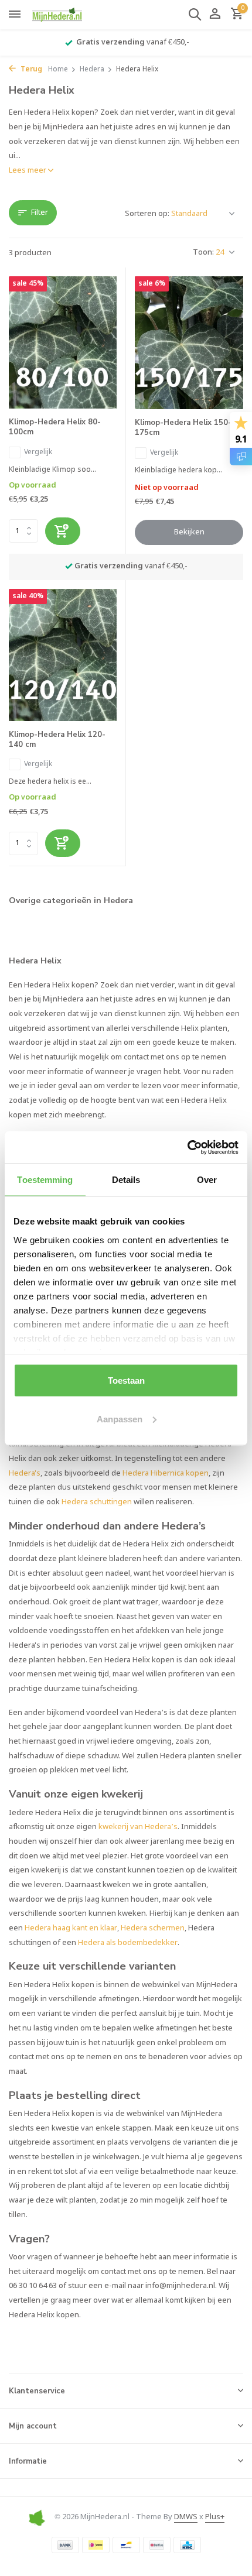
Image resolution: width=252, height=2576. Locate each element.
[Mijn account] (215, 15)
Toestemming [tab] (45, 1180)
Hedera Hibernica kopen (166, 1474)
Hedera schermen (153, 1928)
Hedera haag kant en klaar (71, 1928)
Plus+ (215, 2517)
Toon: (203, 253)
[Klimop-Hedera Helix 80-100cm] (63, 342)
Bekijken (189, 532)
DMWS (186, 2517)
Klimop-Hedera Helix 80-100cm (55, 427)
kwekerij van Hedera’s (138, 1827)
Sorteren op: (147, 214)
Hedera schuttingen (97, 1502)
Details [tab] (126, 1180)
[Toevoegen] (63, 531)
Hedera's (25, 1474)
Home (58, 70)
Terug (30, 70)
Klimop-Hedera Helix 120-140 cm (57, 740)
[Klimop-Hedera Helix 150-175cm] (189, 343)
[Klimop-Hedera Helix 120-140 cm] (63, 655)
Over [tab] (207, 1180)
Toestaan (126, 1380)
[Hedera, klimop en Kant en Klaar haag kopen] (62, 15)
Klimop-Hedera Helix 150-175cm (183, 428)
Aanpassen (120, 1419)
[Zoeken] (195, 14)
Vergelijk (38, 452)
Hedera (92, 70)
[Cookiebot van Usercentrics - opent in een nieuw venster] (187, 1147)
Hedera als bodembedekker (128, 1943)
